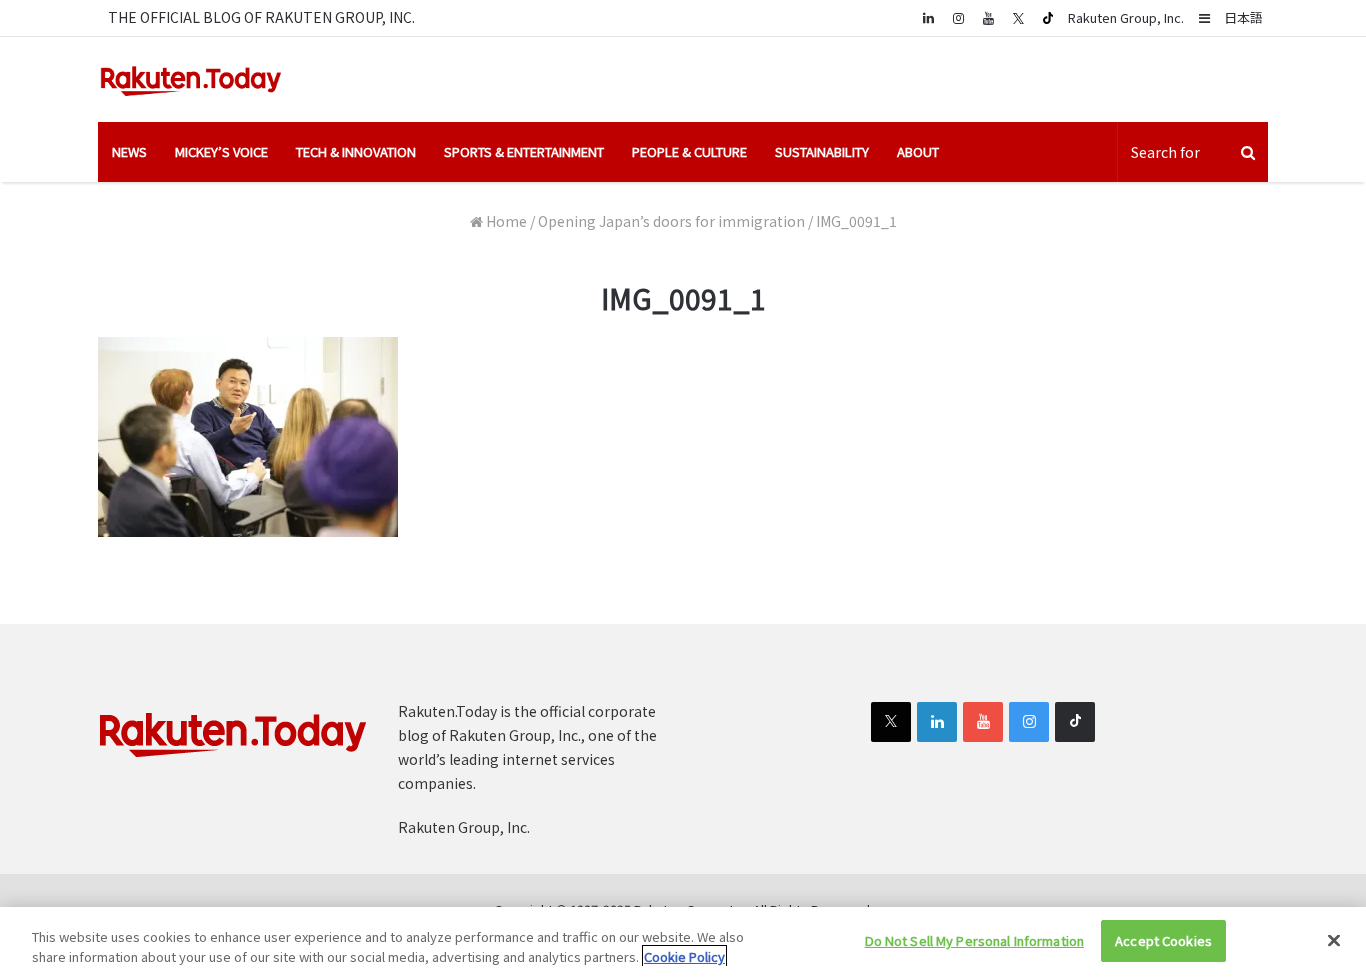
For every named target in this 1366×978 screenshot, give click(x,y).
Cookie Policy (684, 956)
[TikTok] (1048, 18)
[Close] (1334, 940)
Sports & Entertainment (524, 151)
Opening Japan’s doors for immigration (671, 221)
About (918, 151)
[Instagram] (958, 17)
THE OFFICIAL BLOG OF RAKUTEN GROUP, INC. (261, 17)
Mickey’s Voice (221, 151)
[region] (683, 942)
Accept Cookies (1163, 940)
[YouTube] (988, 17)
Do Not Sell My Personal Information (975, 940)
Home (505, 221)
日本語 (1243, 17)
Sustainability (822, 151)
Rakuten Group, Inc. (1126, 17)
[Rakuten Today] (191, 79)
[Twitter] (1018, 18)
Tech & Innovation (356, 151)
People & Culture (689, 151)
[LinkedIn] (937, 722)
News (129, 151)
